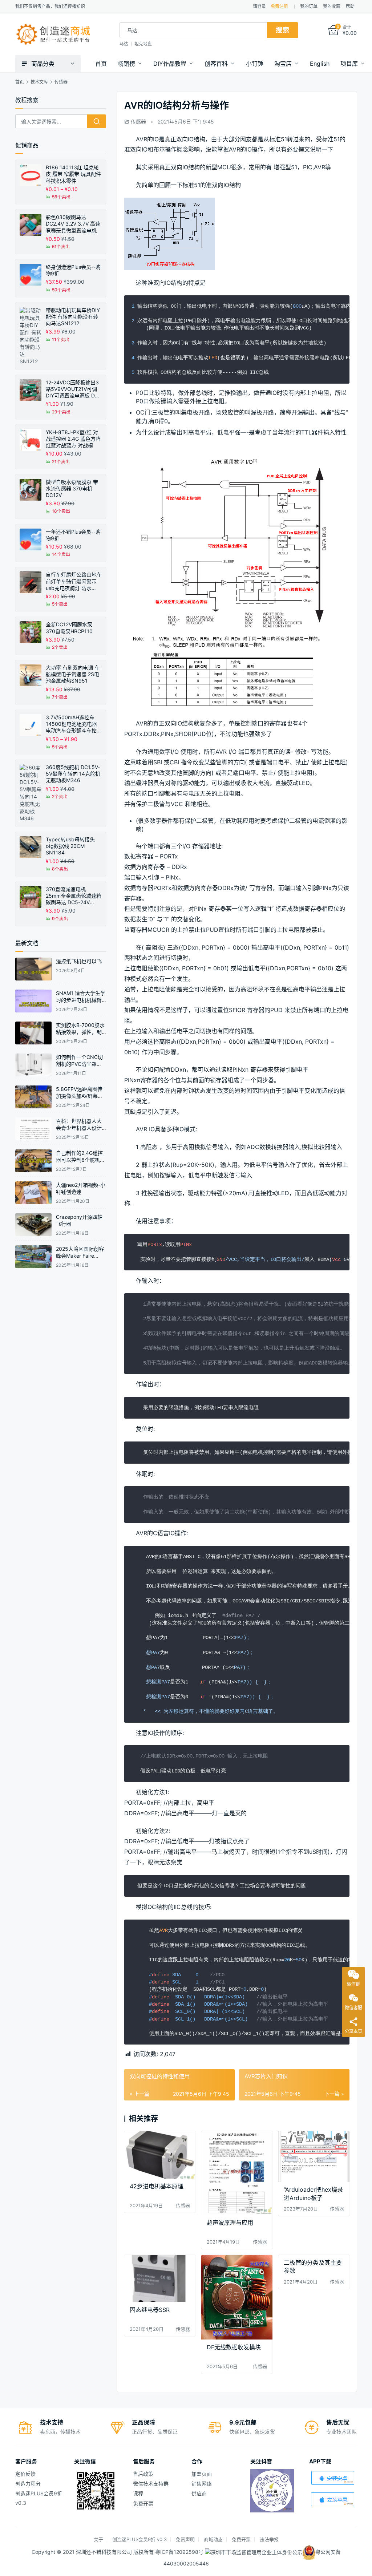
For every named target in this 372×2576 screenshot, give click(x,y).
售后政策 (143, 2474)
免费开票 (143, 2504)
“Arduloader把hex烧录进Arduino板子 (313, 2193)
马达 (124, 44)
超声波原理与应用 (230, 2223)
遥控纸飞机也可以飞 (79, 961)
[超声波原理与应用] (237, 2173)
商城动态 (213, 2539)
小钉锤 (255, 64)
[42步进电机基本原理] (160, 2155)
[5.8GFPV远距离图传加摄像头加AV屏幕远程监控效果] (33, 1097)
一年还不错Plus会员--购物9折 (73, 535)
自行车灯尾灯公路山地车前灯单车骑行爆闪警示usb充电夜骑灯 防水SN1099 (74, 581)
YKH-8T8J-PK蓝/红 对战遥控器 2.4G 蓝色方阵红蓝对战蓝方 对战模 (73, 439)
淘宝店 (283, 64)
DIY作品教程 (170, 64)
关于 (98, 2539)
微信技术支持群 (151, 2484)
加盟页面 (202, 2474)
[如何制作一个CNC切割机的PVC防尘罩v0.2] (33, 1065)
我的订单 (309, 6)
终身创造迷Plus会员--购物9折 (73, 270)
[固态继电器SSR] (160, 2279)
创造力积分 (28, 2484)
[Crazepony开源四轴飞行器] (33, 1225)
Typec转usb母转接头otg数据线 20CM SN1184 (70, 846)
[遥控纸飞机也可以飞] (33, 969)
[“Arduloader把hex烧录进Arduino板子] (314, 2156)
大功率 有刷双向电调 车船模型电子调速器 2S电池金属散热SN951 (73, 674)
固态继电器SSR (150, 2310)
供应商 (199, 2493)
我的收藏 (332, 6)
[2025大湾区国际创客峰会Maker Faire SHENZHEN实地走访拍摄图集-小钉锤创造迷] (33, 1257)
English (320, 64)
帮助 (350, 6)
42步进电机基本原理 (157, 2186)
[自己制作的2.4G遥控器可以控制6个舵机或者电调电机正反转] (33, 1161)
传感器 (138, 122)
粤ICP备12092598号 (180, 2552)
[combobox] (193, 30)
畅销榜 (126, 64)
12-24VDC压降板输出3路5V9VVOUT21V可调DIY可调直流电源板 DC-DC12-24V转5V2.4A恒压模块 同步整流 (73, 389)
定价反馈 (25, 2474)
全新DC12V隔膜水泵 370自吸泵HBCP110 (69, 628)
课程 (138, 2493)
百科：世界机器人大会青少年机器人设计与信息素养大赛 (79, 1128)
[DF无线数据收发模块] (237, 2297)
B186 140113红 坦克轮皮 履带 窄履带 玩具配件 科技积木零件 (73, 174)
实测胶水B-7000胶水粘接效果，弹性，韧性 (80, 1032)
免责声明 (185, 2539)
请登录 (259, 6)
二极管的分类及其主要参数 (313, 2266)
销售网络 (202, 2484)
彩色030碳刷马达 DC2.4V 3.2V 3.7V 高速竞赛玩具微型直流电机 (73, 224)
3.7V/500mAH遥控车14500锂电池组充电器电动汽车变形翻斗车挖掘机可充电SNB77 (74, 724)
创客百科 (216, 64)
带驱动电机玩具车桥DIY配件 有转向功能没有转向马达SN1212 (73, 317)
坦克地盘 (143, 44)
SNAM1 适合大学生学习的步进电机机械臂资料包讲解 (81, 1000)
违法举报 (269, 2539)
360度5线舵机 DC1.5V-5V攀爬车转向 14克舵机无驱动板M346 (73, 774)
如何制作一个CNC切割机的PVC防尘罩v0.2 (79, 1064)
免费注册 (279, 6)
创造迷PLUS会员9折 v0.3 (139, 2539)
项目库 (349, 64)
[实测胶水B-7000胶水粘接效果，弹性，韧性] (33, 1033)
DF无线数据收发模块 (234, 2347)
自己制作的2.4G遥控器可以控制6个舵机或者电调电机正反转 (80, 1160)
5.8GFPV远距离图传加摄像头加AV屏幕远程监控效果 (79, 1096)
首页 (101, 64)
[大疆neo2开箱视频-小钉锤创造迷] (33, 1193)
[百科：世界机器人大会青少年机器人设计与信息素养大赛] (33, 1129)
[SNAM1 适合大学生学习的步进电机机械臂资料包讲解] (33, 1001)
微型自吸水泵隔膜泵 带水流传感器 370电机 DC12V (72, 488)
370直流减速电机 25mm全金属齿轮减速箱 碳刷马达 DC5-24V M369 (74, 896)
